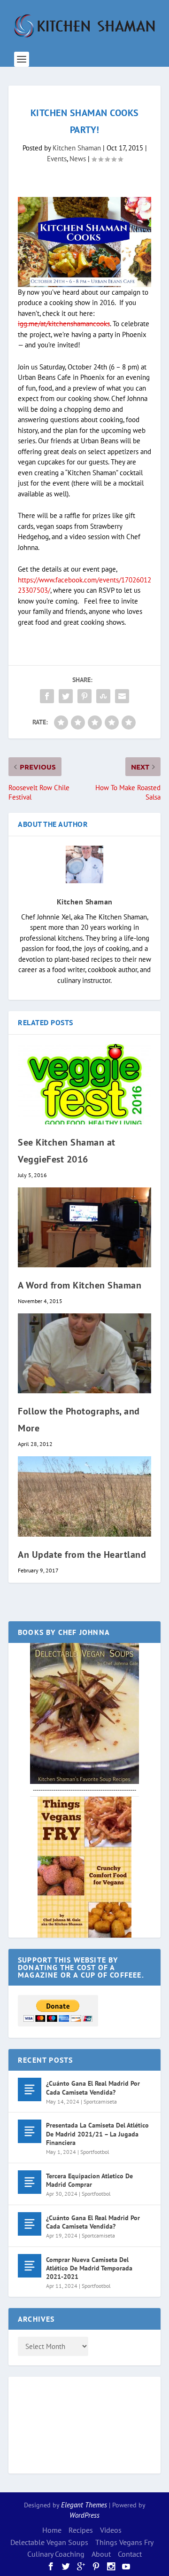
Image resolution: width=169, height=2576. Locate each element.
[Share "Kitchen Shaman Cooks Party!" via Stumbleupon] (103, 696)
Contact (130, 2554)
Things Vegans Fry (124, 2542)
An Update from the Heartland (82, 1555)
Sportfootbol (95, 2152)
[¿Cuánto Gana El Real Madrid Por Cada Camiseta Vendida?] (30, 2089)
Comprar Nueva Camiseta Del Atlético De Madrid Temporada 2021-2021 (89, 2268)
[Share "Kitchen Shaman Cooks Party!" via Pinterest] (84, 696)
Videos (111, 2530)
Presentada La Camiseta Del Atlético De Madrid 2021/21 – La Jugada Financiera (97, 2134)
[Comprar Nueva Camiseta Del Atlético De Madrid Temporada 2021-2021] (30, 2266)
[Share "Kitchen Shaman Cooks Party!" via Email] (122, 696)
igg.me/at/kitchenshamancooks (64, 324)
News (78, 159)
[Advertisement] (55, 2424)
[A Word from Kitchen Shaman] (84, 1227)
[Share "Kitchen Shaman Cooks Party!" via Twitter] (66, 696)
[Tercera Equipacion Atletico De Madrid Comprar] (30, 2182)
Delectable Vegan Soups (49, 2542)
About (101, 2554)
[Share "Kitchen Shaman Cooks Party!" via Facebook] (47, 696)
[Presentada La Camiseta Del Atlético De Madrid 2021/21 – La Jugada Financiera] (30, 2131)
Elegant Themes (84, 2505)
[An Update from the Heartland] (84, 1496)
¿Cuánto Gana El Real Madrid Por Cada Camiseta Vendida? (93, 2088)
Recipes (81, 2530)
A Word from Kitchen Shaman (80, 1285)
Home (52, 2530)
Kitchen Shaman (77, 148)
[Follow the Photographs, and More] (84, 1353)
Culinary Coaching (56, 2554)
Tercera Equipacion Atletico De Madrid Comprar (89, 2180)
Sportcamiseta (100, 2101)
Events (57, 159)
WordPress (84, 2515)
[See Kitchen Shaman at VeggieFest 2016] (84, 1084)
